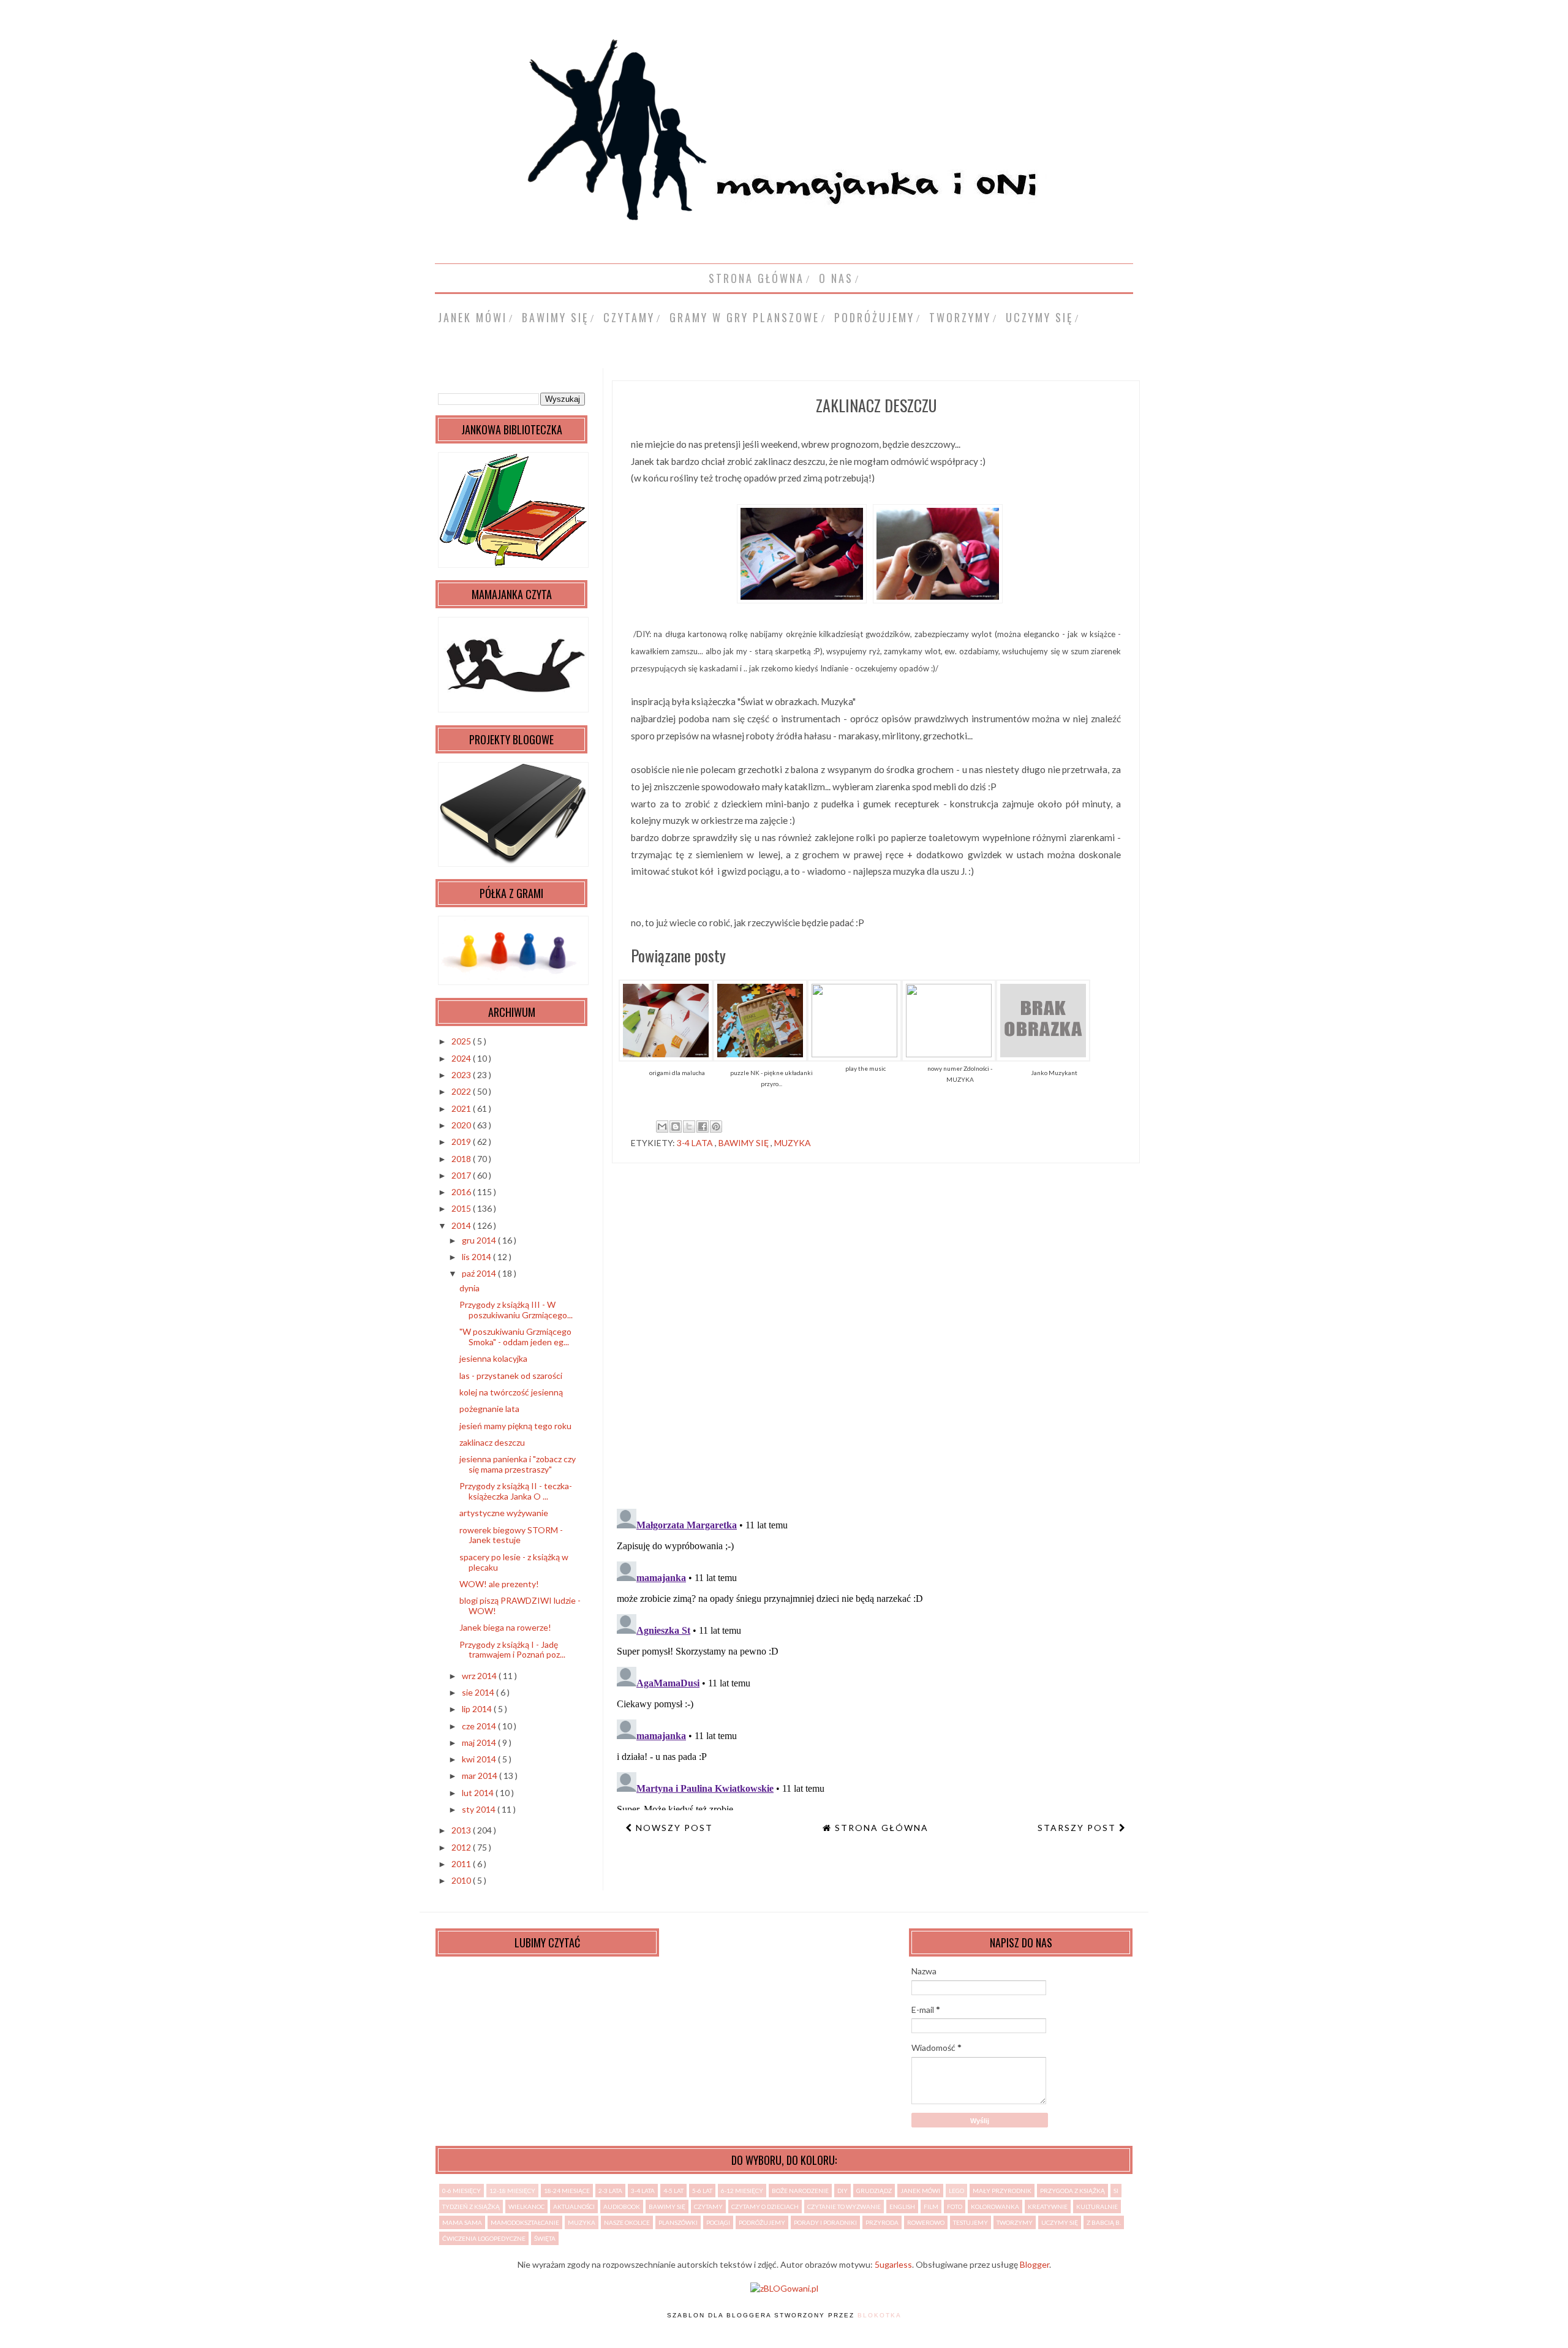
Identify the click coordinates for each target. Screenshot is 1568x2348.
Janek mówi (473, 317)
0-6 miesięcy (462, 2191)
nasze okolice (627, 2222)
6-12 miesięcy (742, 2191)
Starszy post (1078, 1828)
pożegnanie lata (489, 1409)
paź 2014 (480, 1273)
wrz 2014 (480, 1676)
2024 (462, 1058)
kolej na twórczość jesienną (511, 1392)
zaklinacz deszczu (492, 1442)
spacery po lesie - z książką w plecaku (514, 1562)
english (902, 2206)
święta (545, 2238)
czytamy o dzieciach (765, 2206)
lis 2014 (477, 1257)
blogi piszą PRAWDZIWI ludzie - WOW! (520, 1606)
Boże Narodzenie (800, 2191)
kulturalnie (1097, 2206)
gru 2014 (480, 1240)
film (931, 2206)
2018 (462, 1159)
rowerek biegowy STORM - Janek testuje (511, 1535)
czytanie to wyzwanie (844, 2206)
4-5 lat (673, 2191)
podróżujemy (874, 317)
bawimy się (555, 317)
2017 (462, 1175)
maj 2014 (480, 1742)
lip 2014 (478, 1709)
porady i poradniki (825, 2222)
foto (955, 2206)
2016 (462, 1192)
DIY (842, 2191)
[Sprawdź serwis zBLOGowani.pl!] (784, 2288)
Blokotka (880, 2315)
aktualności (574, 2206)
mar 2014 (481, 1776)
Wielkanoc (526, 2206)
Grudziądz (874, 2191)
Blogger (1035, 2264)
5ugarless (893, 2264)
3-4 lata (696, 1143)
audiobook (622, 2206)
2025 (462, 1041)
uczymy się (1039, 317)
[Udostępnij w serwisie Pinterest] (716, 1127)
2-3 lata (610, 2191)
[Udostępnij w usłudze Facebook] (703, 1127)
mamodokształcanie (525, 2222)
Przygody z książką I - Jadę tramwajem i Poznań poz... (512, 1650)
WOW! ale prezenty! (499, 1584)
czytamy (629, 317)
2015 (462, 1208)
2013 (462, 1830)
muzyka (793, 1143)
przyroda (882, 2222)
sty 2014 (480, 1809)
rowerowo (926, 2222)
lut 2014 (479, 1793)
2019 (462, 1142)
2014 (462, 1225)
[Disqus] (876, 1341)
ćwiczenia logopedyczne (484, 2238)
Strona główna (756, 278)
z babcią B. (1104, 2222)
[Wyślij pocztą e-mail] (662, 1127)
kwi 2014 (480, 1759)
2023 (462, 1075)
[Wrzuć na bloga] (676, 1127)
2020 (462, 1125)
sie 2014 (479, 1692)
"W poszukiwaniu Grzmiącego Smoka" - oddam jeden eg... (515, 1337)
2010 (462, 1880)
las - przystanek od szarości (511, 1376)
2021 (462, 1108)
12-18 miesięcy (512, 2191)
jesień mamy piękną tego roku (515, 1426)
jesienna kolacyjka (493, 1358)
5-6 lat (702, 2191)
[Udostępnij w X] (689, 1127)
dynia (469, 1288)
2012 (462, 1847)
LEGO (956, 2191)
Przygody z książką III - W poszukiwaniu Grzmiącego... (516, 1310)
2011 (462, 1864)
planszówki (678, 2222)
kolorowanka (995, 2206)
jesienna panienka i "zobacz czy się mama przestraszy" (518, 1464)
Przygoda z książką (1072, 2191)
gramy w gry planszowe (744, 317)
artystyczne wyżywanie (504, 1513)
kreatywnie (1048, 2206)
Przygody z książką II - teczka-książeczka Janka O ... (516, 1491)
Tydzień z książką (471, 2206)
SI (1116, 2191)
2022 (462, 1091)
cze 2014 (480, 1726)
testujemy (971, 2222)
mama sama (462, 2222)
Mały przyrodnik (1002, 2191)
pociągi (718, 2222)
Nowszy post (673, 1828)
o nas (836, 278)
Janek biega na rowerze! (505, 1627)
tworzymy (960, 317)
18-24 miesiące (567, 2191)
